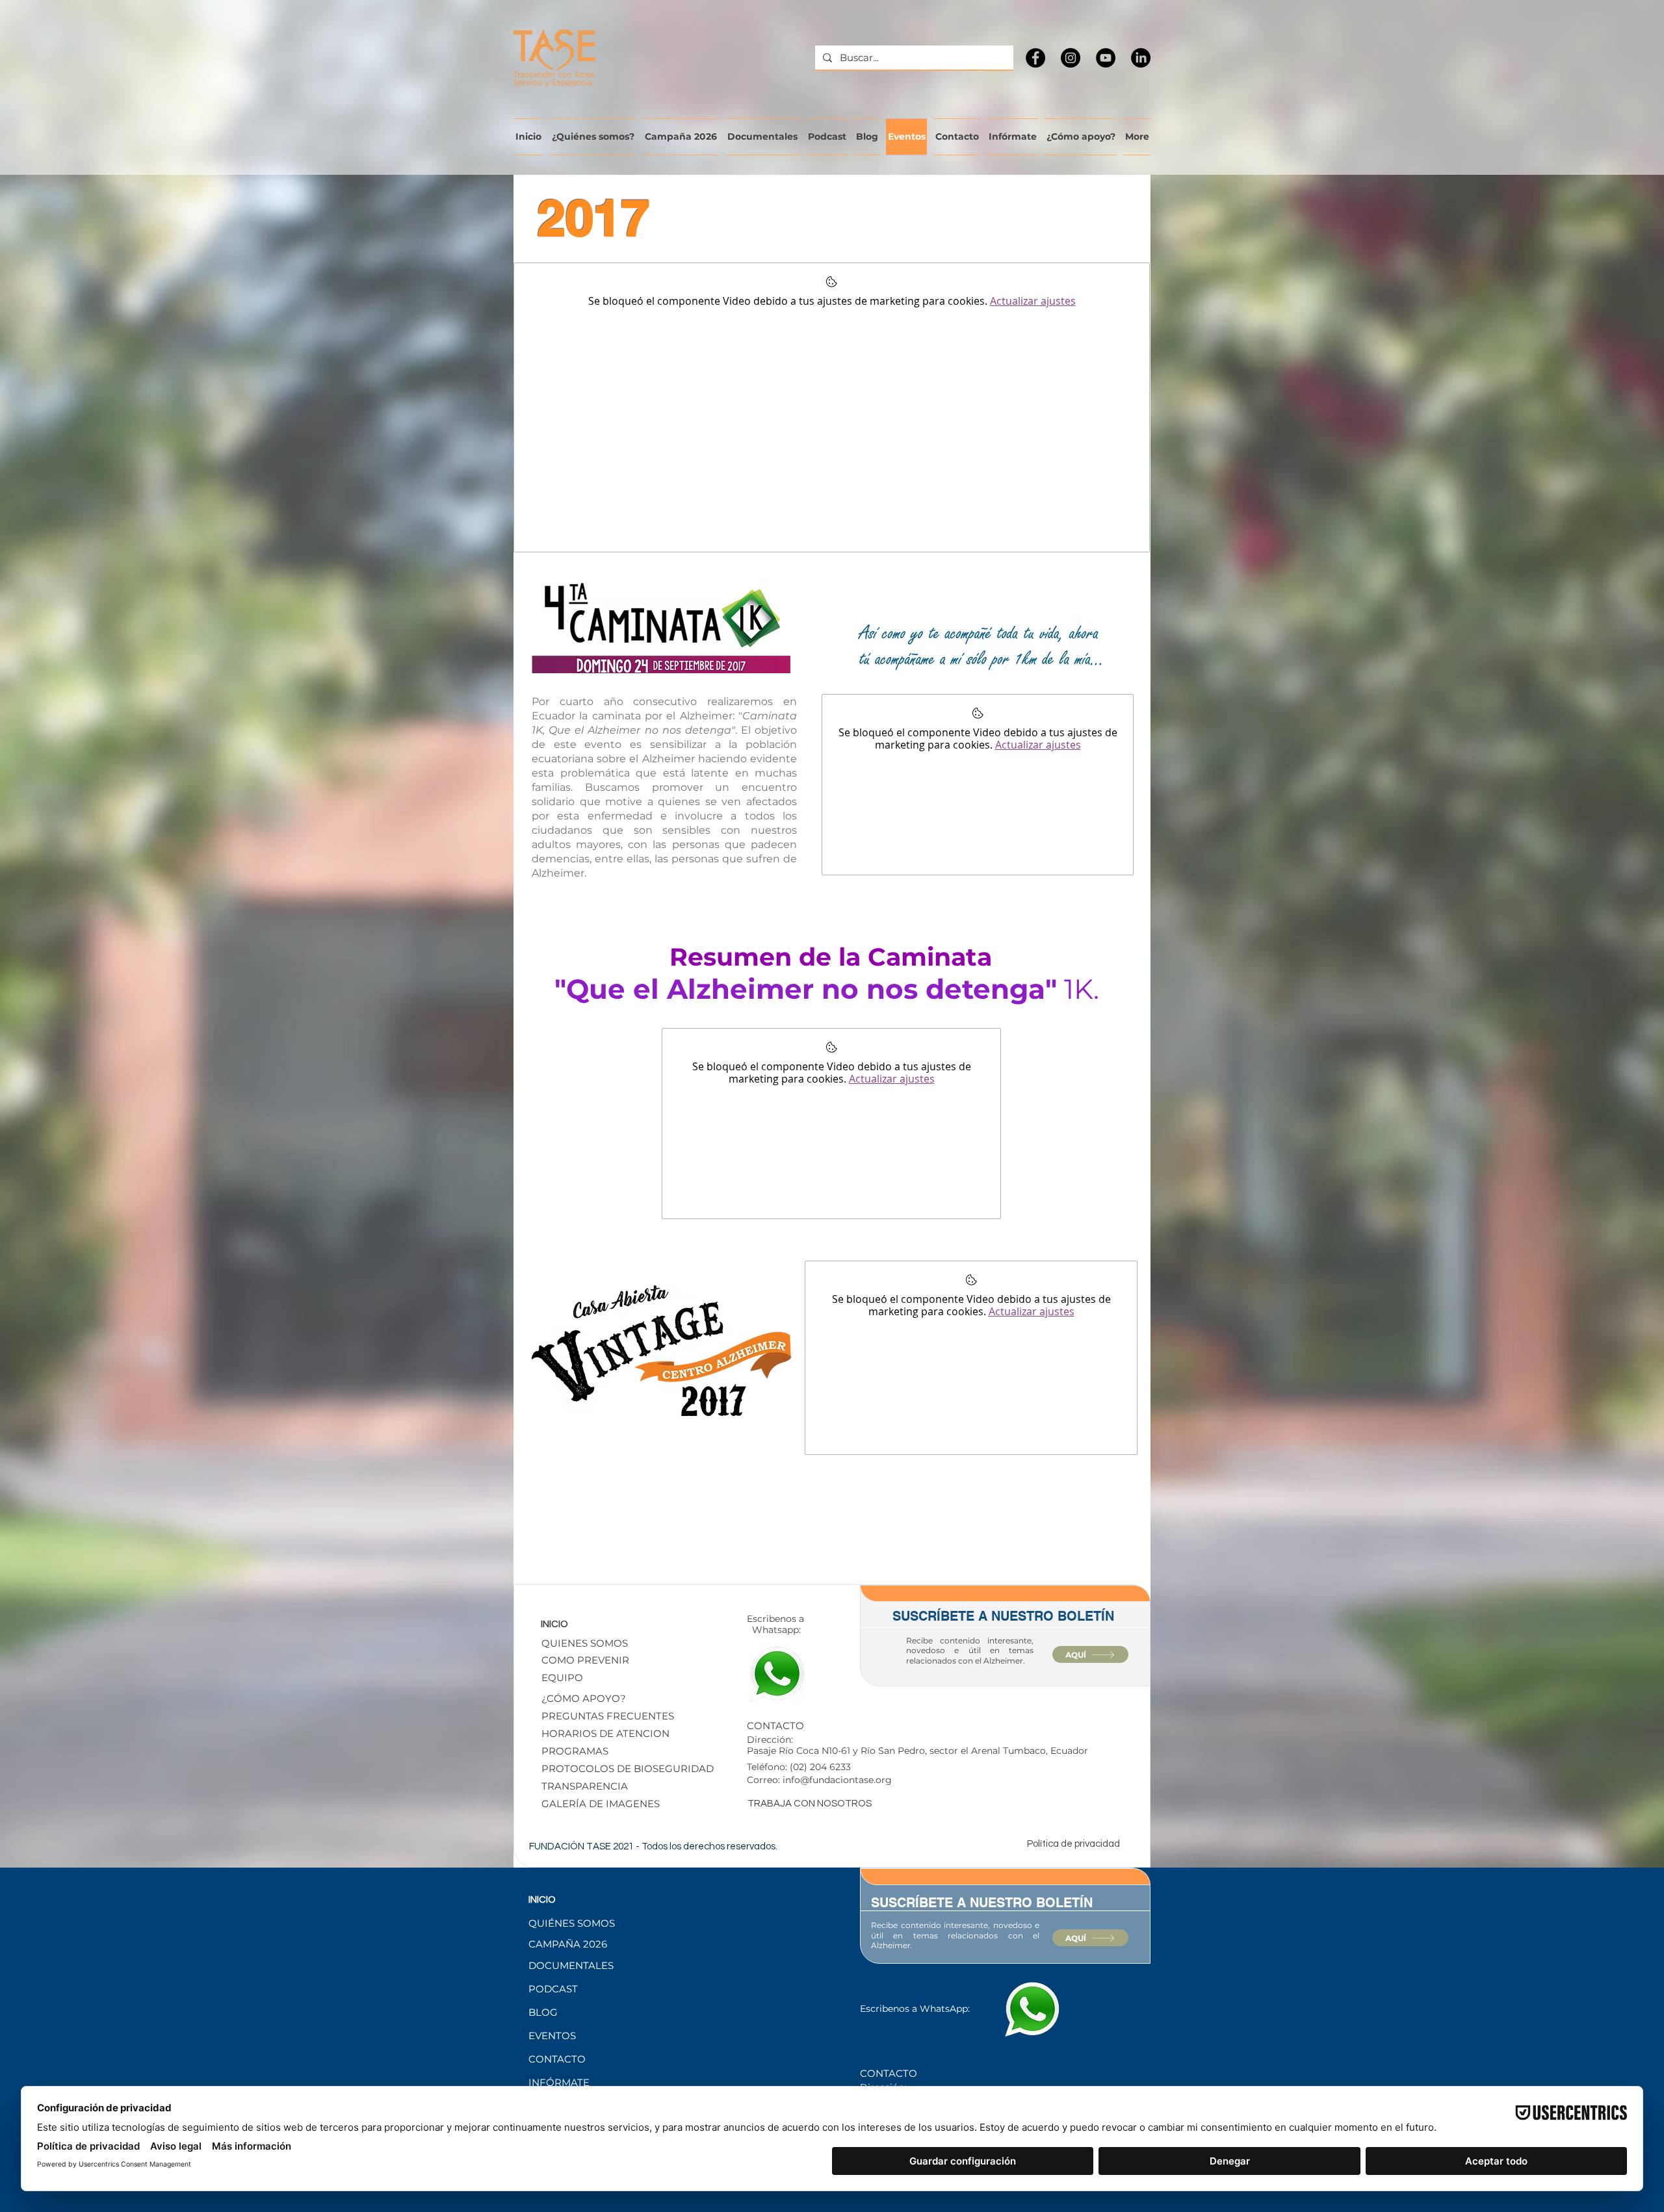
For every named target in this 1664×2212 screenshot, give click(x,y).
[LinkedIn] (1141, 58)
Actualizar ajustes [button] (1033, 301)
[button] (634, 1768)
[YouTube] (1106, 58)
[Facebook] (1035, 58)
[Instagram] (1071, 58)
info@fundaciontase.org (837, 1780)
